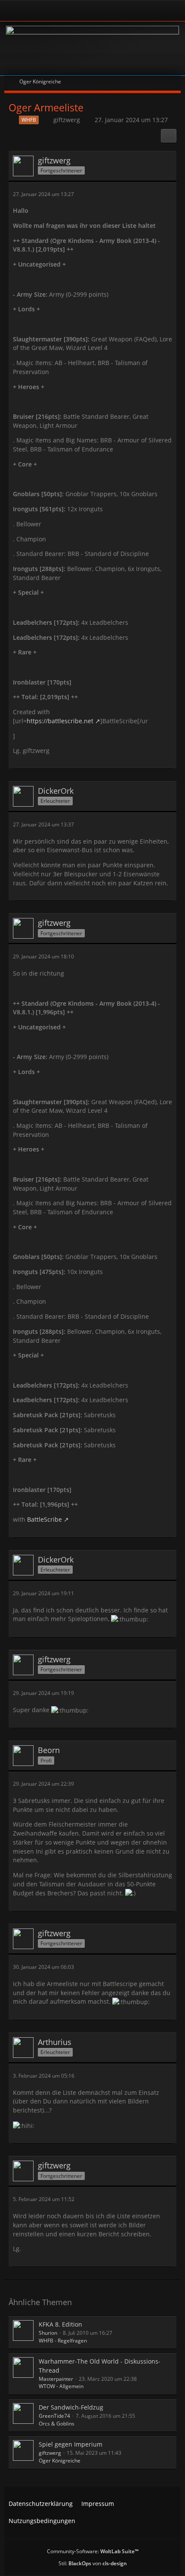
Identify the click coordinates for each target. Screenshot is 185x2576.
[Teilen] (169, 136)
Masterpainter (56, 2379)
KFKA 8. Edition (60, 2324)
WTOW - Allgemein (61, 2386)
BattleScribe (45, 1519)
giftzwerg (67, 120)
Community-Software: (93, 2551)
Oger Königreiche (60, 2461)
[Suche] (148, 11)
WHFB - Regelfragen (63, 2341)
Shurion (48, 2333)
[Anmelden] (69, 11)
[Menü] (174, 11)
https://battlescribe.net (60, 721)
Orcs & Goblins (57, 2424)
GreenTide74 (54, 2416)
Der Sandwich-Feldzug (71, 2407)
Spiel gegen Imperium (71, 2444)
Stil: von (93, 2563)
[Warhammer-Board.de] (92, 48)
